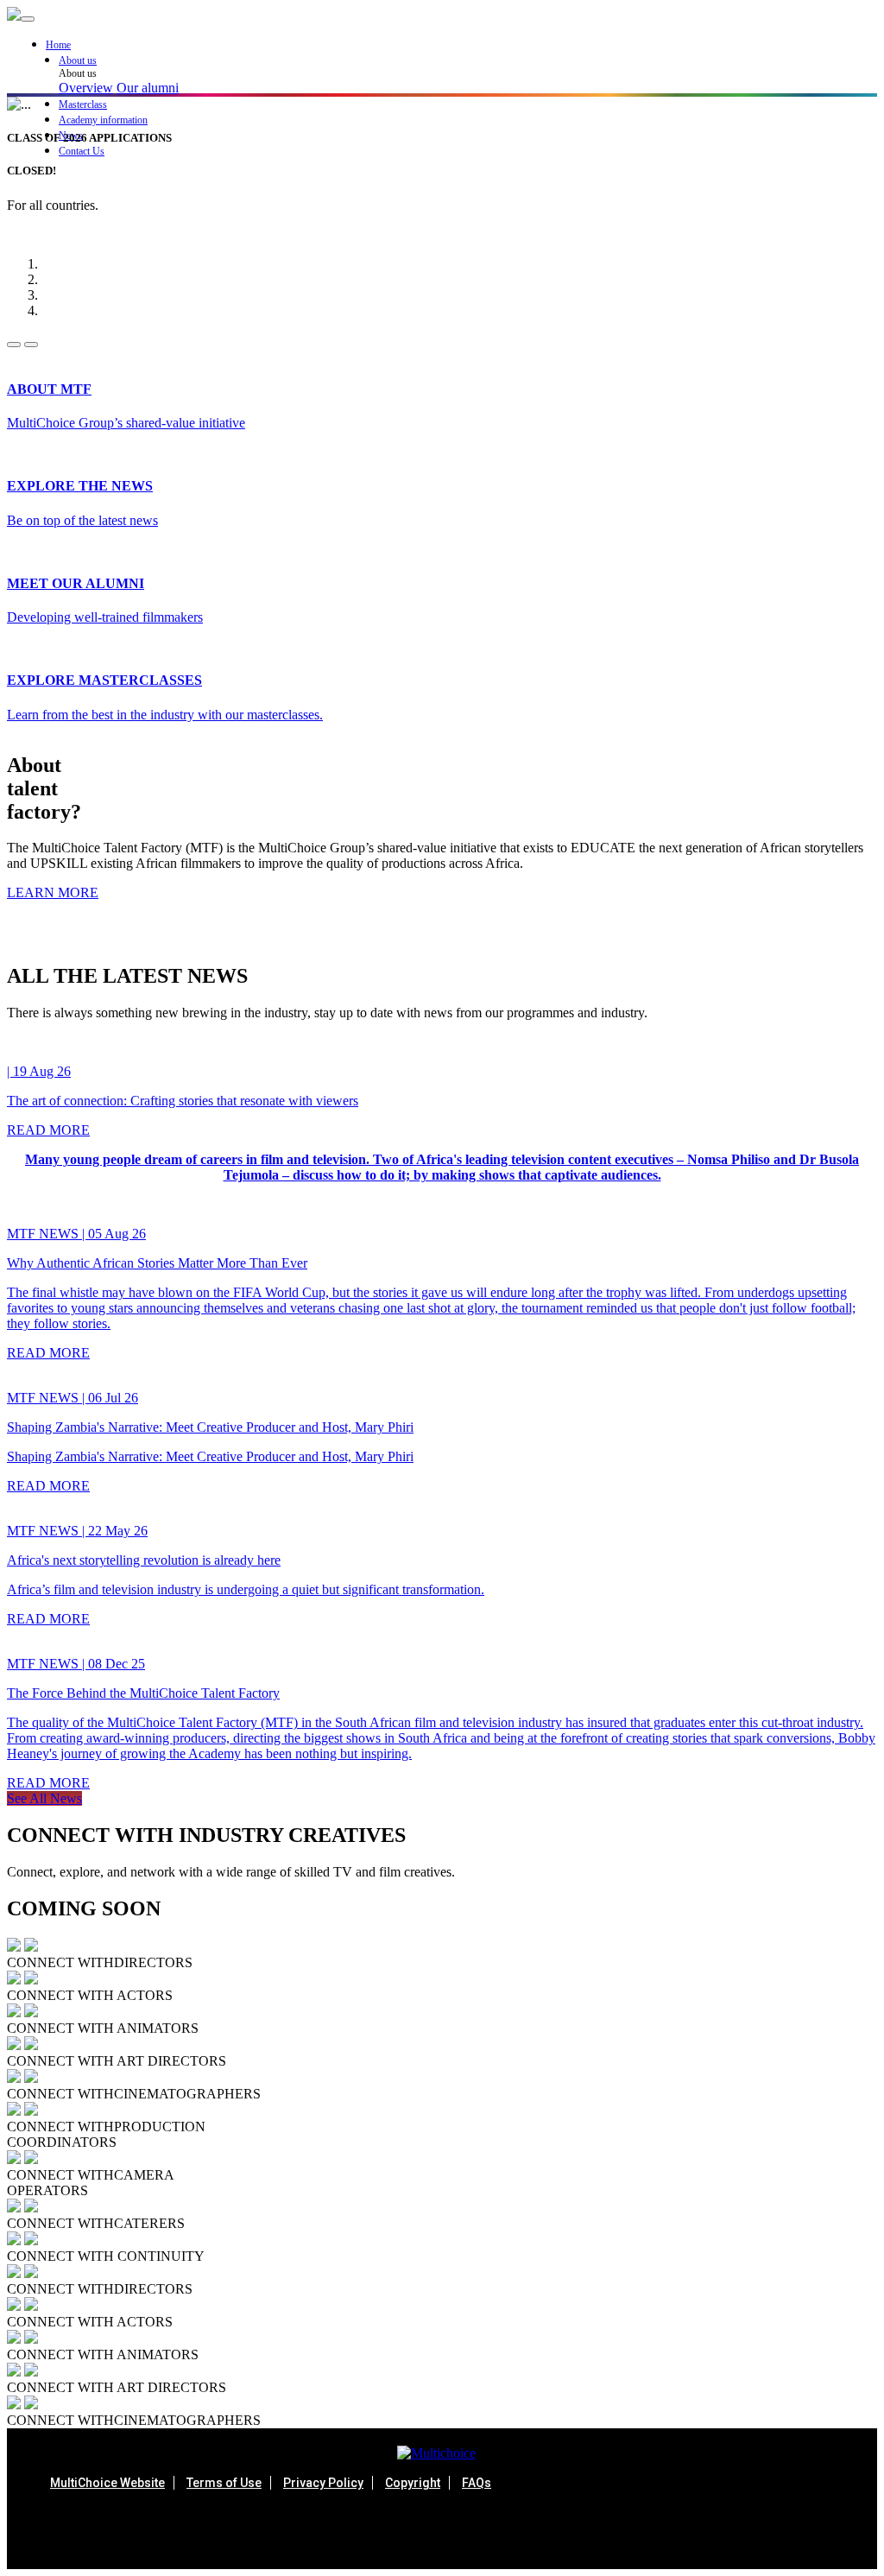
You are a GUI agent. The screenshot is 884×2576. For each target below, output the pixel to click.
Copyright (413, 2483)
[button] (468, 61)
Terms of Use (224, 2483)
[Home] (14, 16)
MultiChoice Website (107, 2483)
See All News (44, 1798)
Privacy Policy (323, 2483)
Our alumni (148, 88)
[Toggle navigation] (28, 19)
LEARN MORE (53, 892)
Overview (86, 88)
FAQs (477, 2483)
